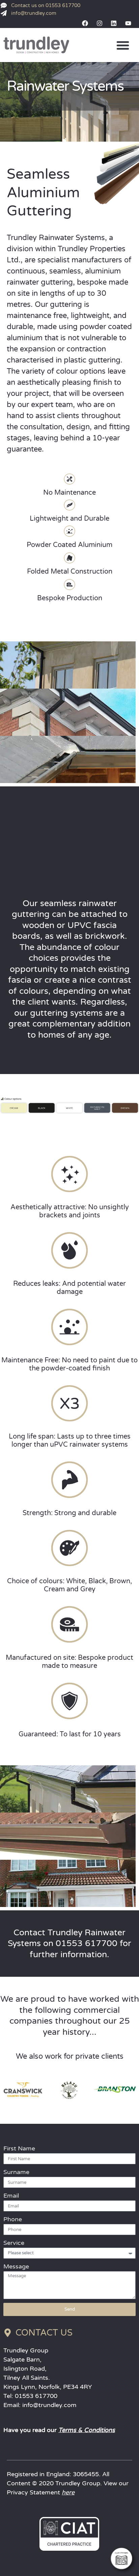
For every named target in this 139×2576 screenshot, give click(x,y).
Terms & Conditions (87, 2430)
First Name (19, 2148)
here (68, 2492)
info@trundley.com (49, 2405)
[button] (123, 45)
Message (16, 2266)
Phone (13, 2219)
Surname (16, 2172)
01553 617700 (36, 2396)
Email (11, 2196)
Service (14, 2243)
